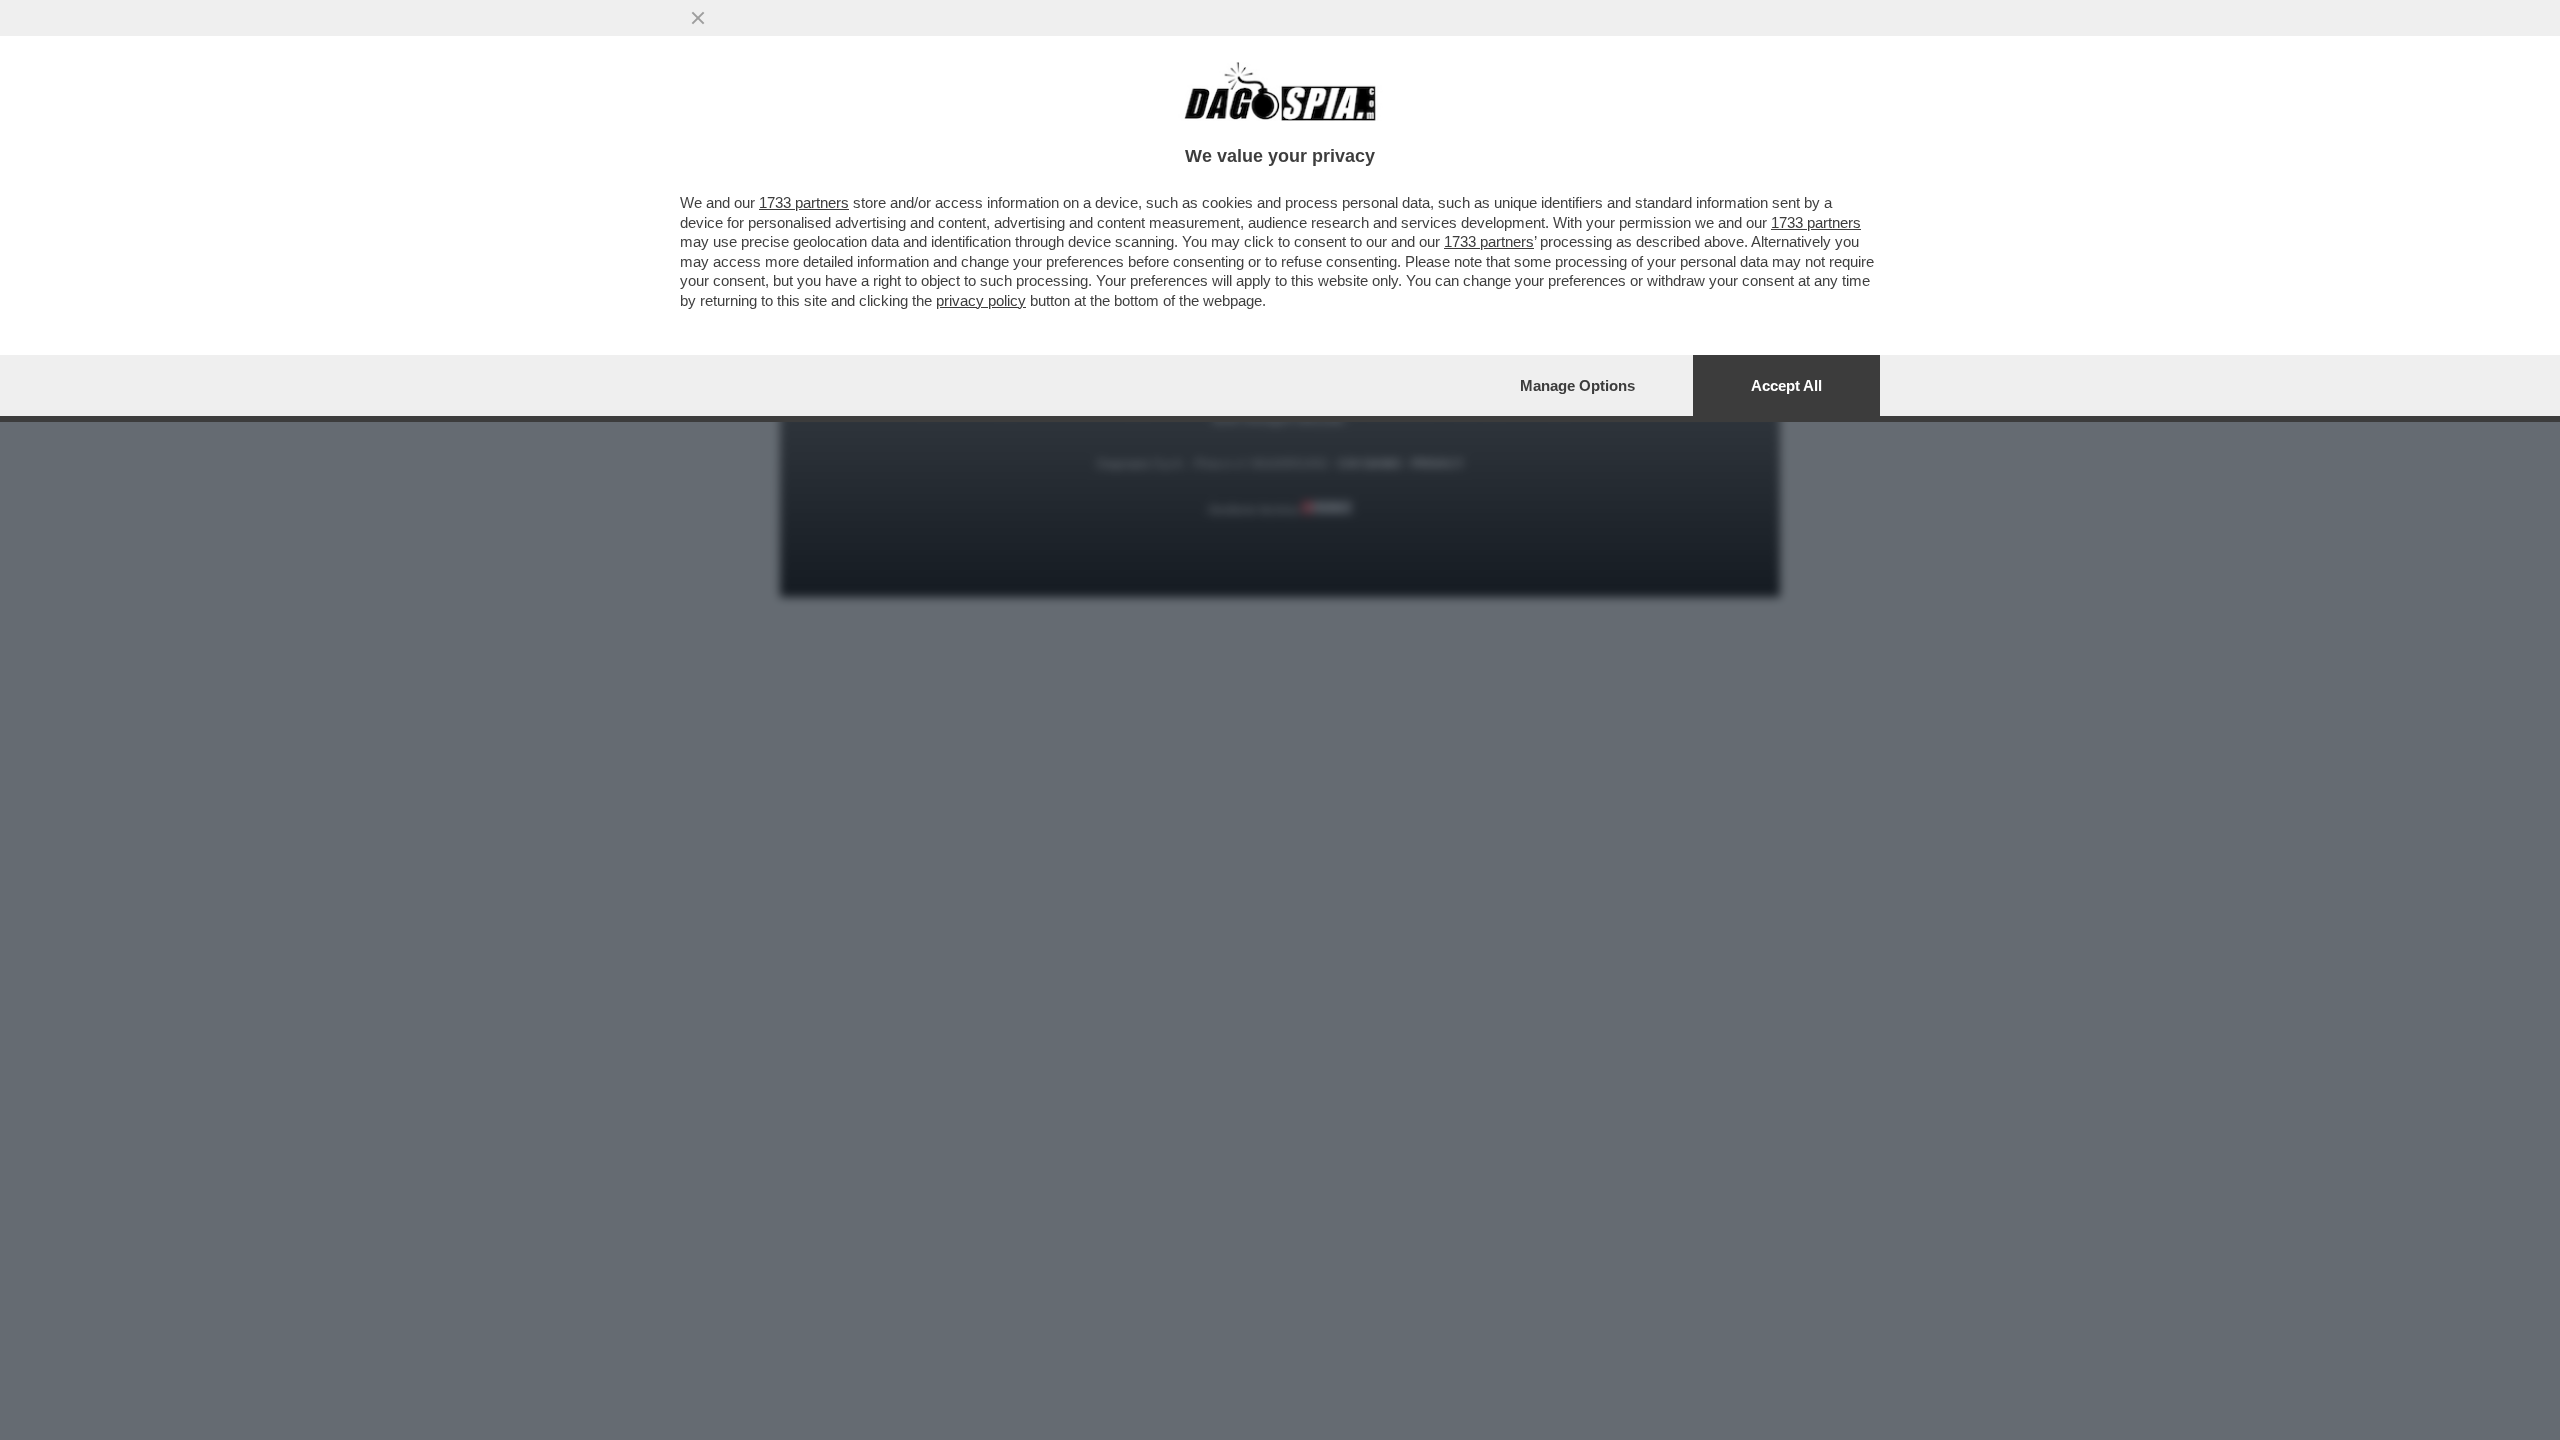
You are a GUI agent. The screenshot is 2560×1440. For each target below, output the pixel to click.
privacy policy (981, 300)
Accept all (1786, 385)
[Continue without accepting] (698, 18)
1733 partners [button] (804, 202)
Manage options (1577, 385)
